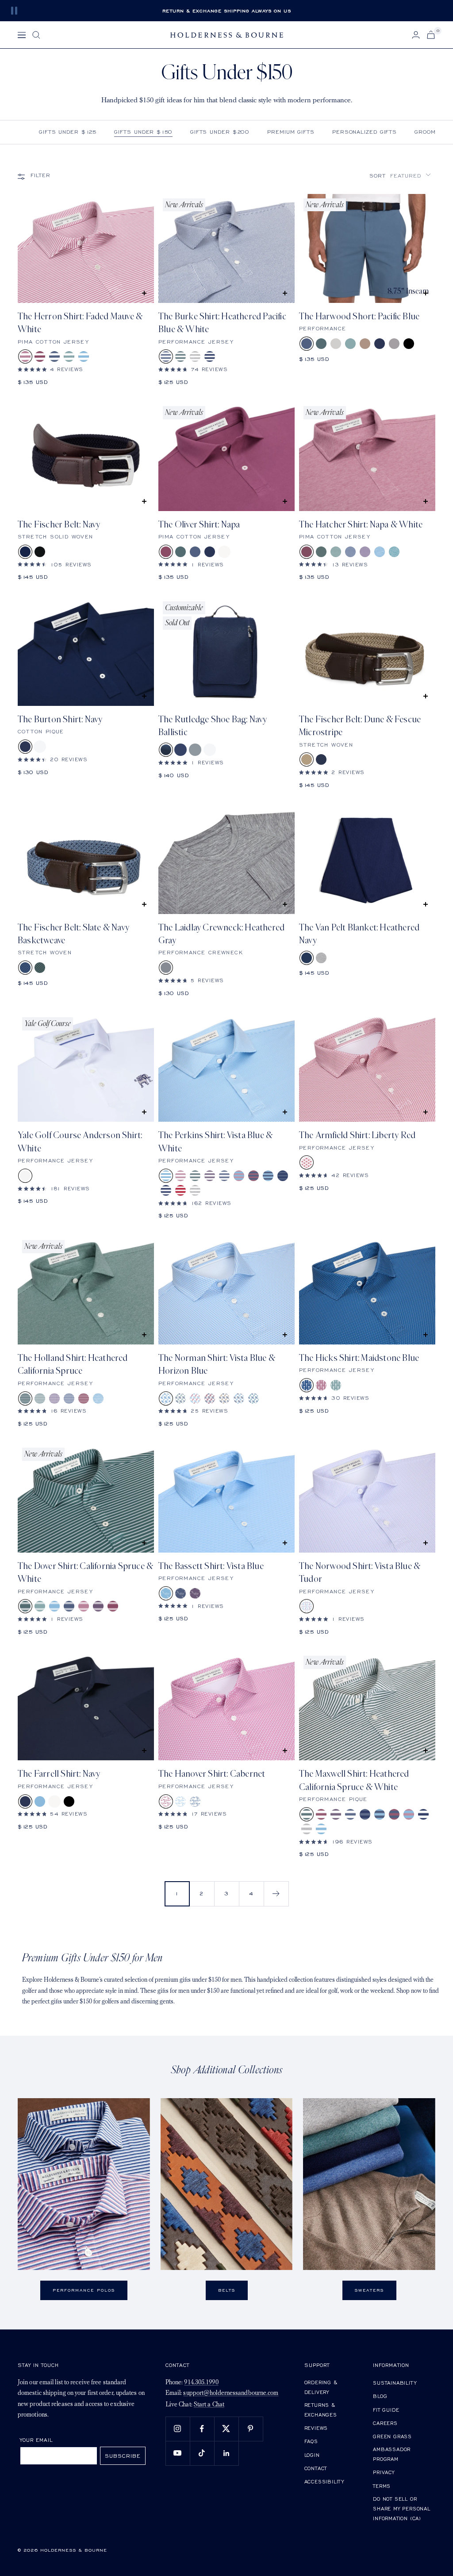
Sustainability (395, 2383)
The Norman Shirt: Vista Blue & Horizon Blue (217, 1364)
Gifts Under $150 (143, 132)
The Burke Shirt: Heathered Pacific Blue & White (222, 323)
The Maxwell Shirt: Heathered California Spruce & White (354, 1780)
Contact (316, 2468)
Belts (227, 2290)
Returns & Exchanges (321, 2410)
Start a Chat (209, 2405)
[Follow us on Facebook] (202, 2429)
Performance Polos (84, 2290)
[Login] (416, 35)
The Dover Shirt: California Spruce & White (85, 1573)
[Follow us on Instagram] (178, 2429)
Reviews (316, 2428)
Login (312, 2455)
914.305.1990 (201, 2383)
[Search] (36, 35)
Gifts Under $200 (220, 132)
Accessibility (324, 2481)
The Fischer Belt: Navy (59, 525)
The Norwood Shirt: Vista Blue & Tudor (360, 1573)
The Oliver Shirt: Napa (199, 525)
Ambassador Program (392, 2454)
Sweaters (369, 2290)
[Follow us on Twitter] (226, 2429)
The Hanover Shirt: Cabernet (212, 1774)
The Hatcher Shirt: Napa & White (361, 525)
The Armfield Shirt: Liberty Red (357, 1135)
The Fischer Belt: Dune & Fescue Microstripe (360, 726)
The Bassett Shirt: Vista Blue (211, 1566)
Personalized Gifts (365, 132)
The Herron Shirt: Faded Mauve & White (80, 323)
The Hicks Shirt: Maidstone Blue (359, 1358)
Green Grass (392, 2436)
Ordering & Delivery (321, 2387)
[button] (400, 176)
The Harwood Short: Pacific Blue (359, 316)
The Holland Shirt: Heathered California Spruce (73, 1364)
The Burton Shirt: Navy (60, 719)
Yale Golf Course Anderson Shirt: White (80, 1142)
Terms (382, 2486)
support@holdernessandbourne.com (231, 2393)
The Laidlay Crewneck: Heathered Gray (221, 934)
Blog (380, 2396)
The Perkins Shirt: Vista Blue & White (215, 1142)
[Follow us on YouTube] (178, 2453)
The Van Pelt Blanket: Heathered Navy (359, 934)
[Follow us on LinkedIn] (226, 2453)
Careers (385, 2423)
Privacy (384, 2472)
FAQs (311, 2441)
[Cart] (431, 35)
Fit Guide (386, 2410)
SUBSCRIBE (123, 2456)
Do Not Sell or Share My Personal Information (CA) (402, 2508)
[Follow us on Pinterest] (251, 2429)
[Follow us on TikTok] (202, 2453)
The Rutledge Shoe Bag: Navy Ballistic (213, 726)
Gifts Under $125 (68, 132)
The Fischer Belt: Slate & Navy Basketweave (73, 934)
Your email (36, 2440)
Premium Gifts (291, 132)
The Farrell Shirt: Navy (59, 1774)
